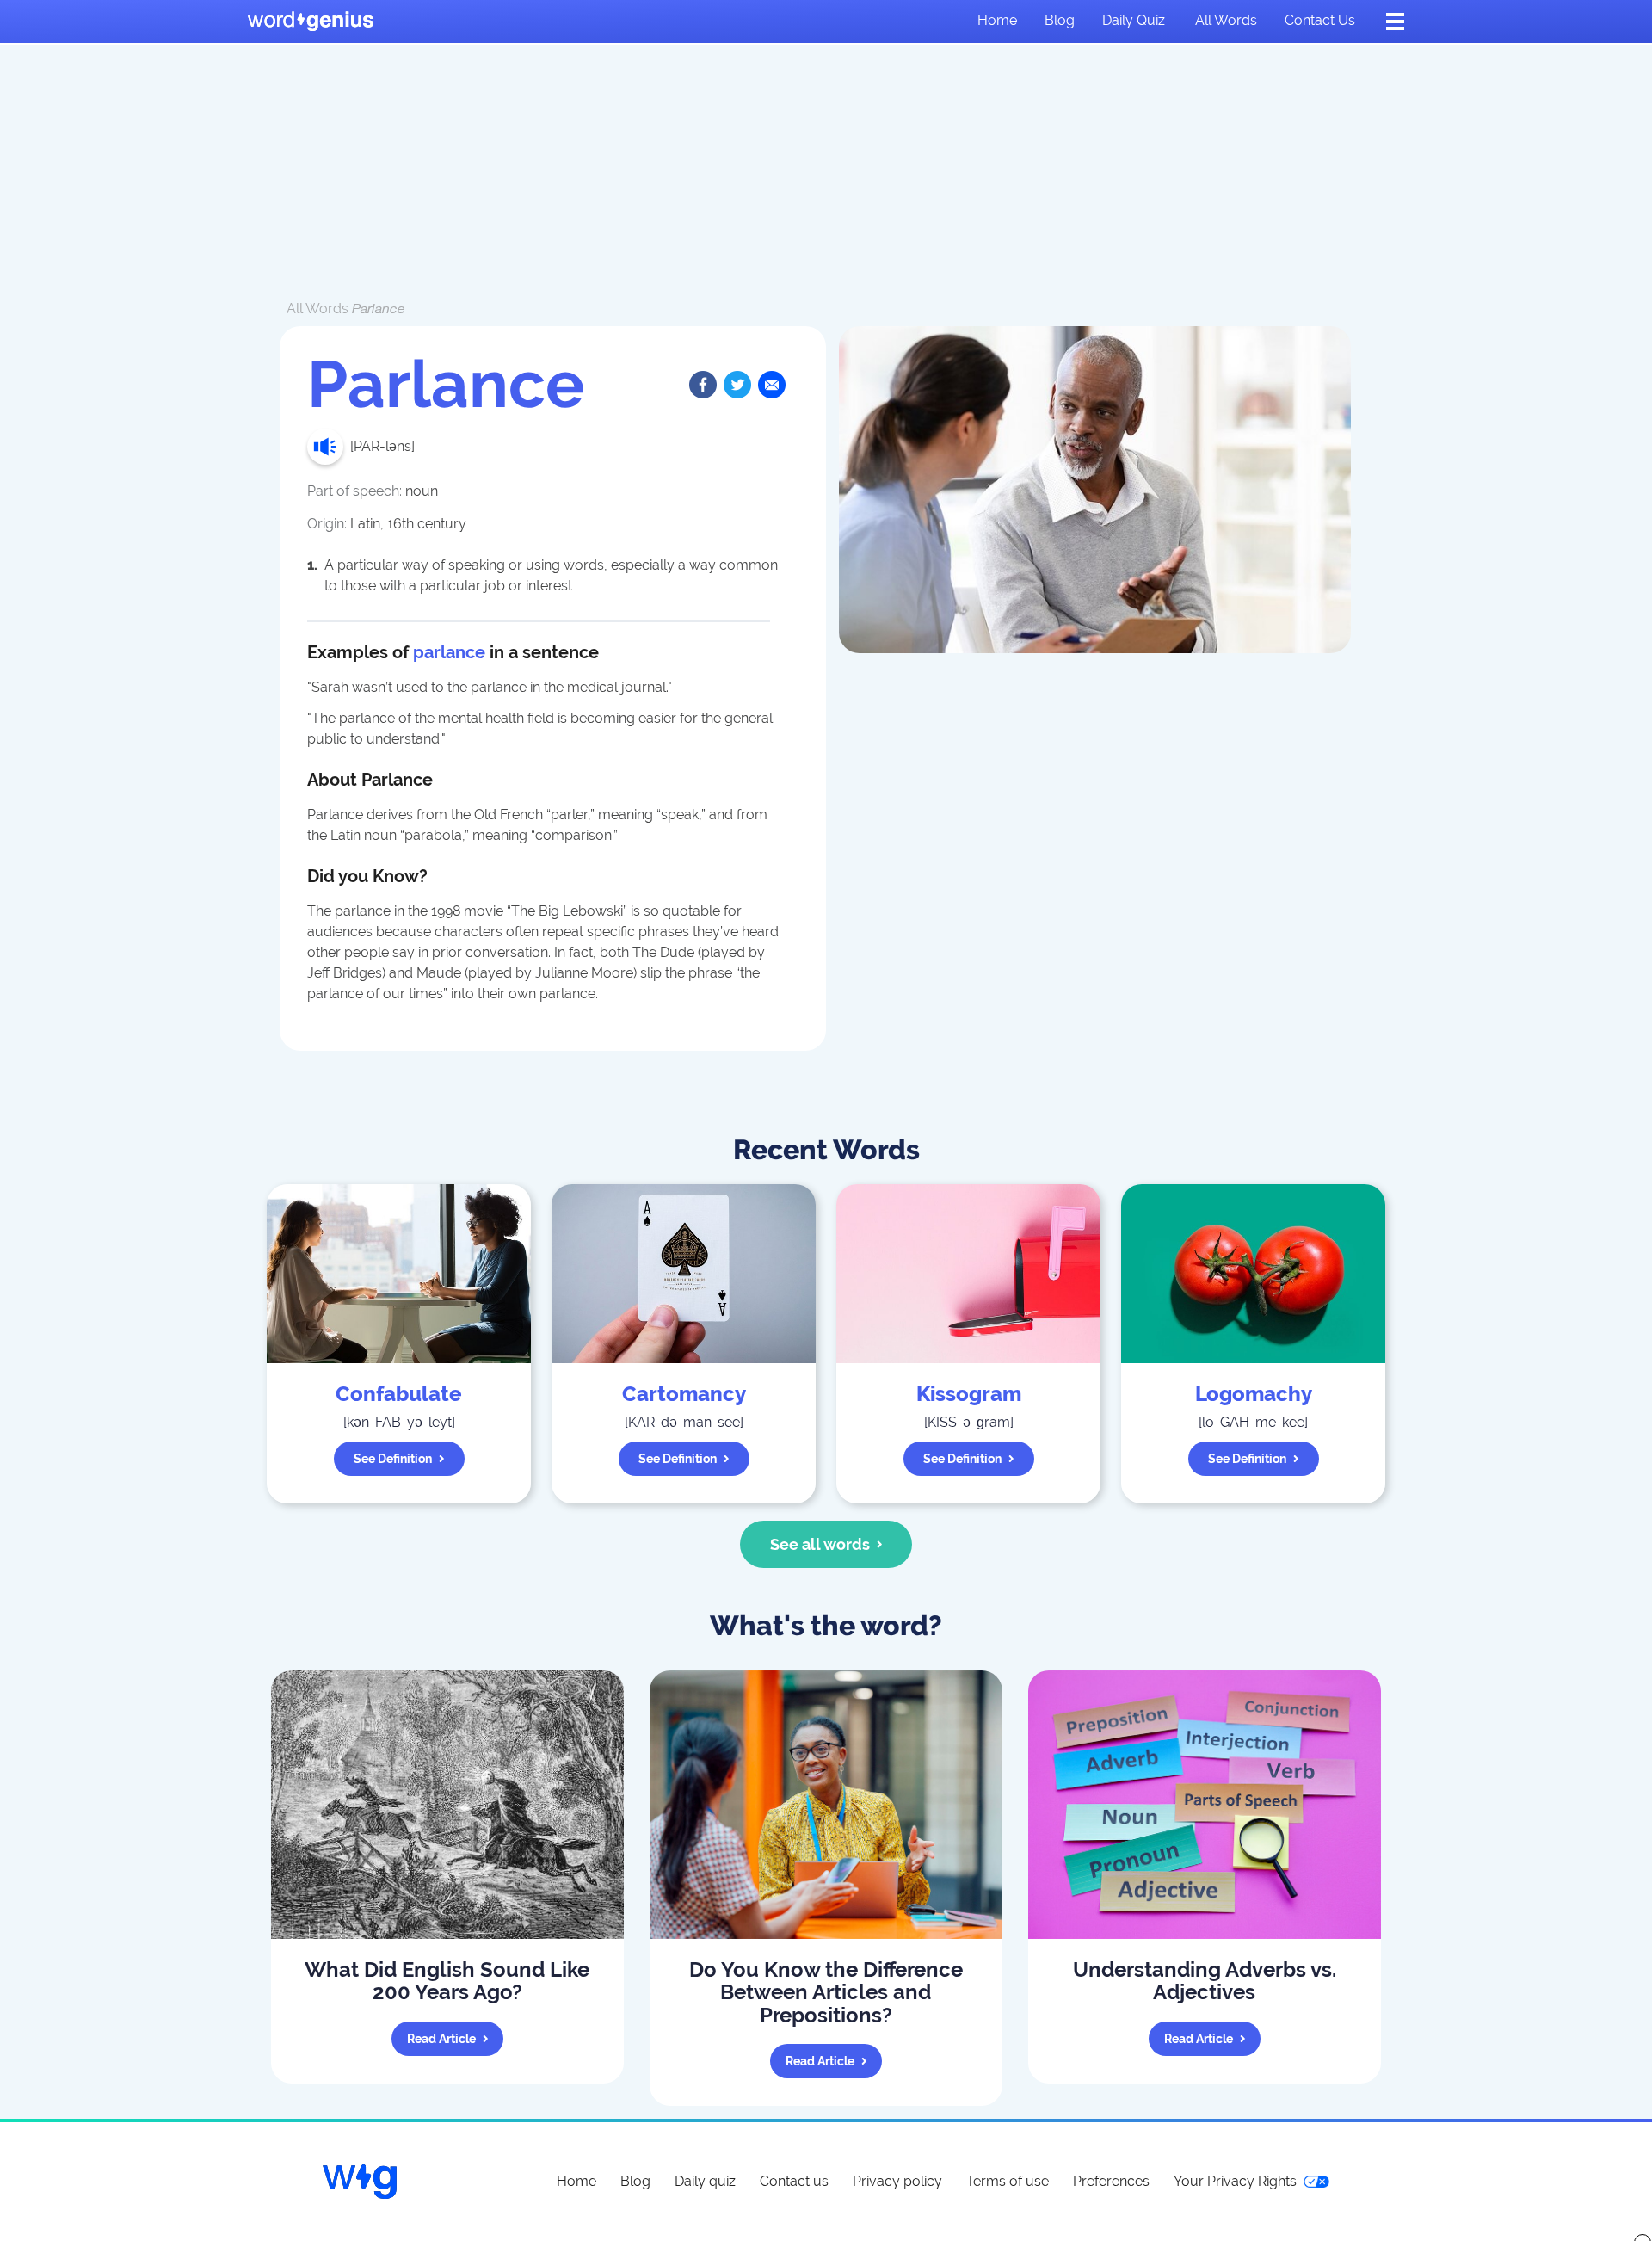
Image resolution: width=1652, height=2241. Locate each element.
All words (1226, 20)
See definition (393, 1459)
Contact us (1320, 20)
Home (997, 20)
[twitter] (737, 385)
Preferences (1111, 2181)
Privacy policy (897, 2181)
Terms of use (1008, 2181)
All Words (317, 309)
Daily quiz (1134, 20)
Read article (441, 2039)
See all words (820, 1544)
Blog (1060, 20)
